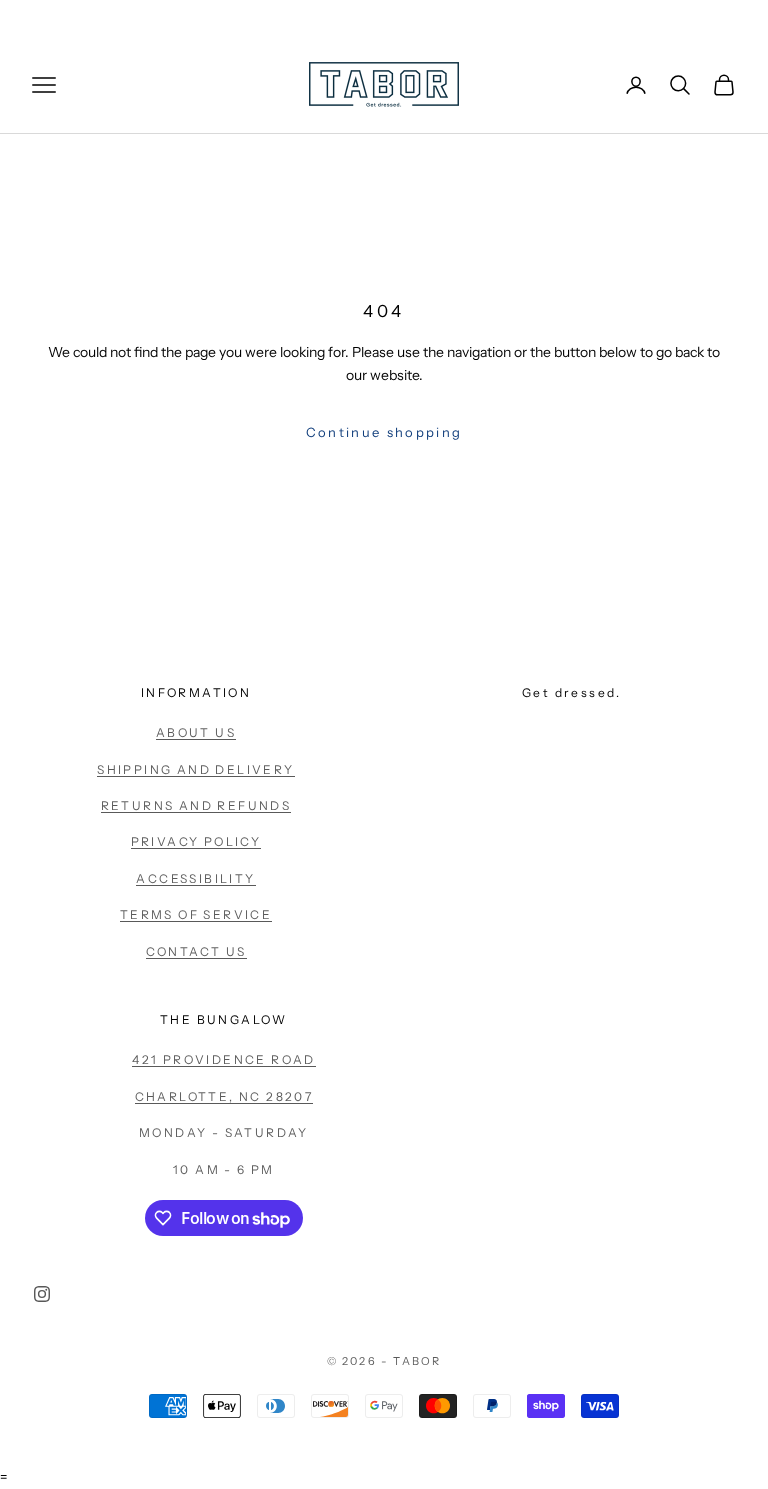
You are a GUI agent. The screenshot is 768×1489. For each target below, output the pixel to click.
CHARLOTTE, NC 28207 (224, 1096)
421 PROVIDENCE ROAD (224, 1059)
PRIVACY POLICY (196, 841)
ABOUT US (196, 732)
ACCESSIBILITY (195, 878)
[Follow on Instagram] (42, 1294)
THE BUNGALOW (224, 1019)
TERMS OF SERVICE (196, 914)
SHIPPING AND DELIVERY (195, 769)
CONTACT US (196, 951)
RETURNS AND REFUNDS (196, 805)
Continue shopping (384, 432)
